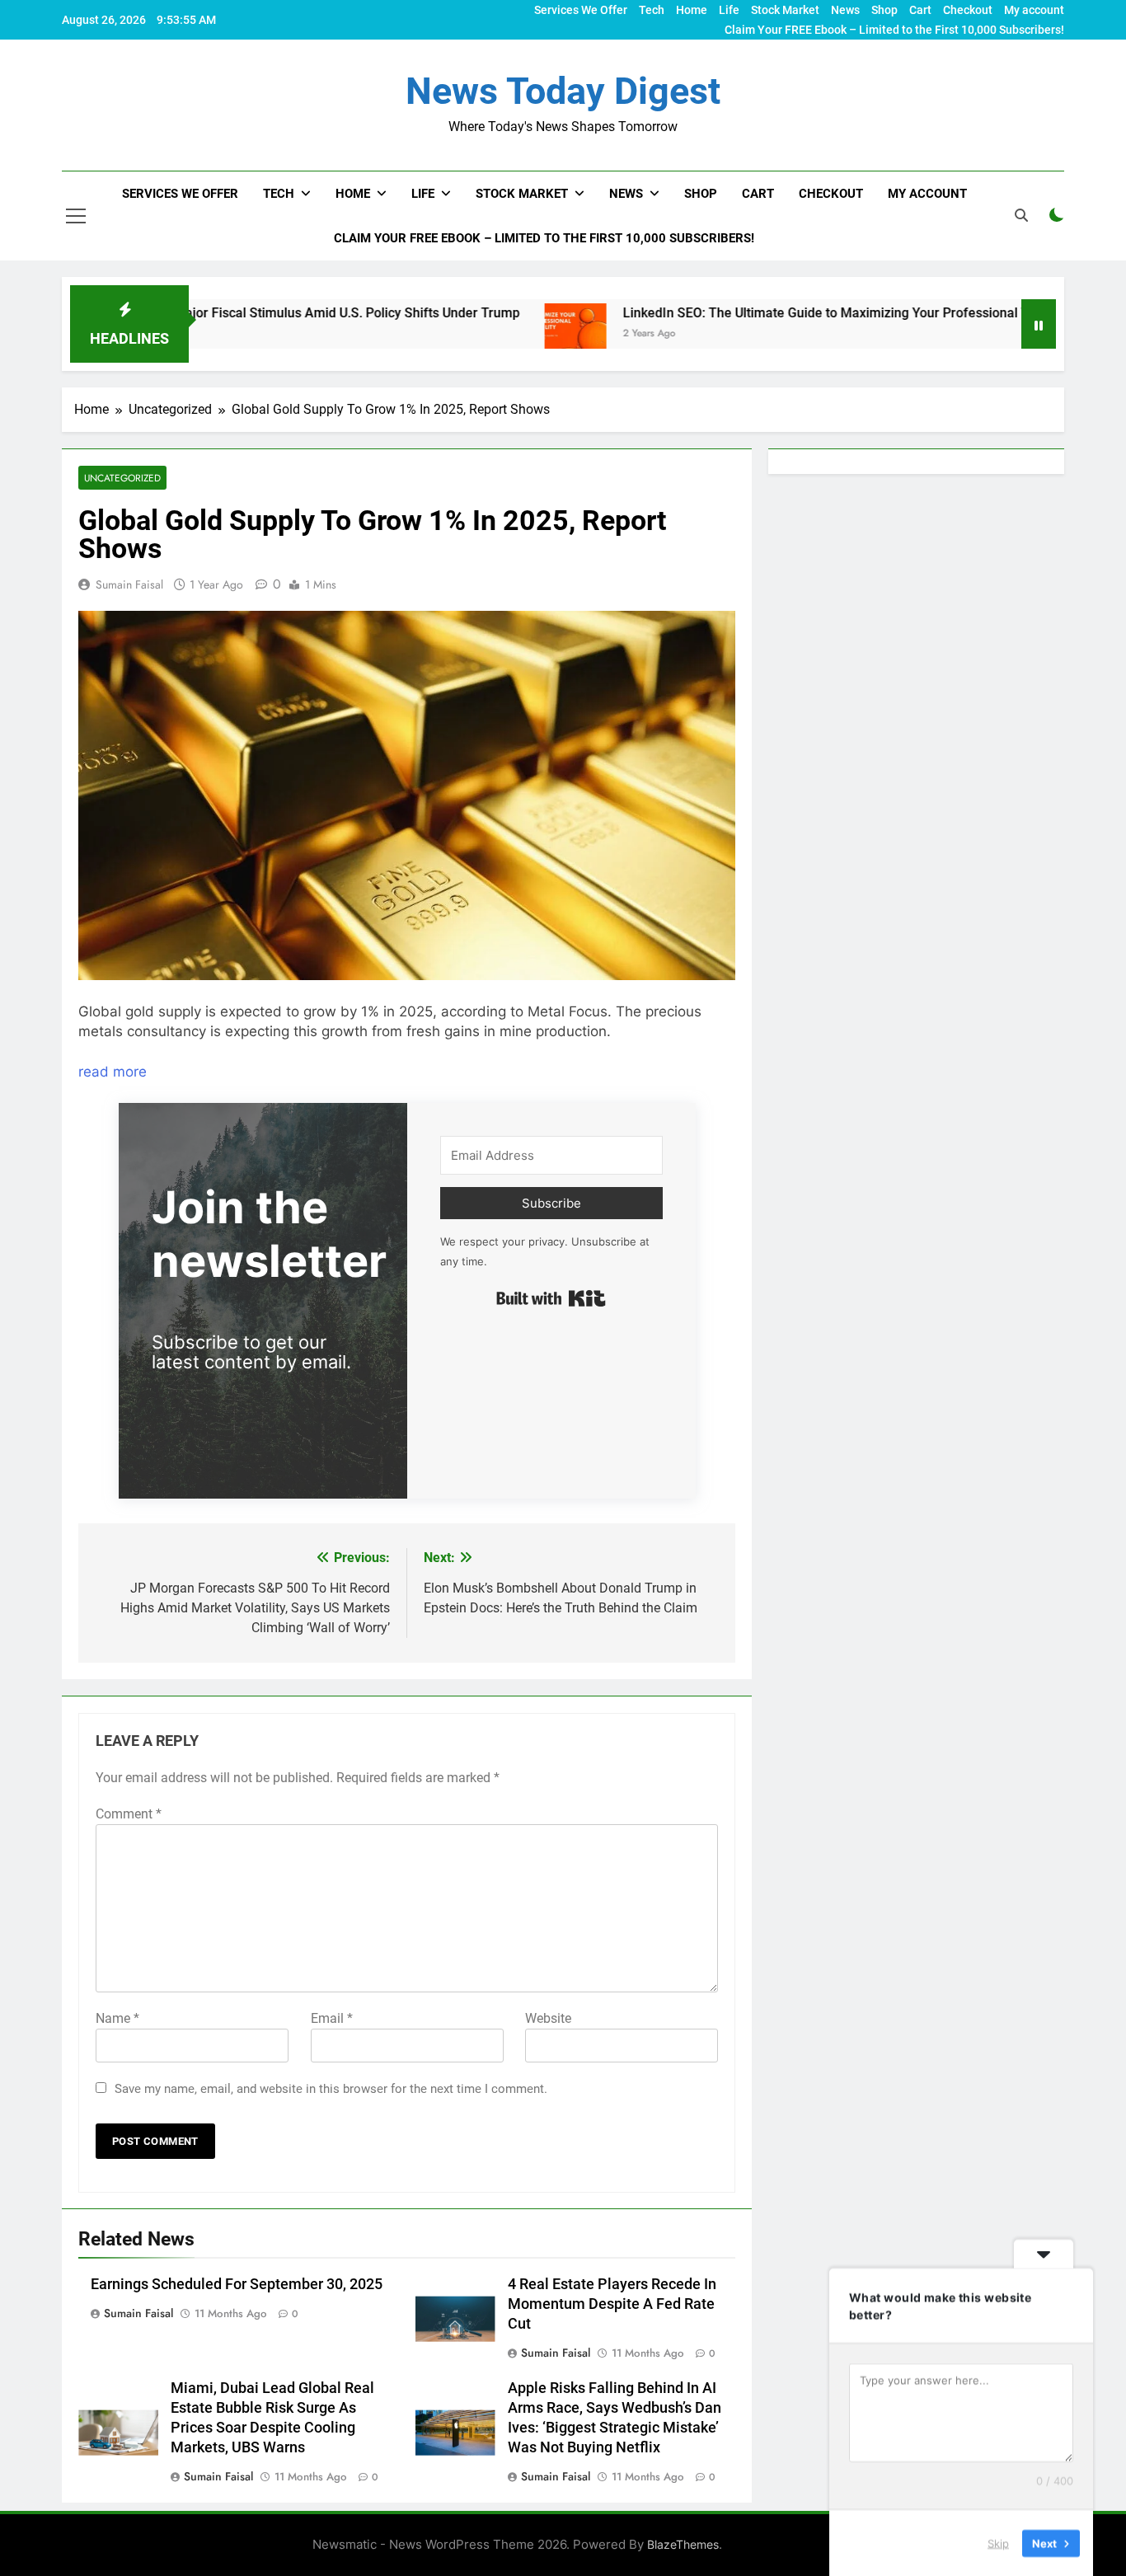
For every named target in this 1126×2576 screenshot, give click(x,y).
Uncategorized (122, 478)
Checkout (968, 10)
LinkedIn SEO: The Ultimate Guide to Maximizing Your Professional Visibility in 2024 (776, 313)
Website (548, 2018)
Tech (652, 10)
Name (117, 2018)
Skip (998, 2542)
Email (332, 2018)
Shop (884, 10)
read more (113, 1072)
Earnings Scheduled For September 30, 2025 (237, 2284)
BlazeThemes (683, 2544)
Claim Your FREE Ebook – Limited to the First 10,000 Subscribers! (894, 30)
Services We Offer (581, 10)
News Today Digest (563, 91)
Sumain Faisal (129, 584)
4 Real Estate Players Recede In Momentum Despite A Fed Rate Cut (612, 2304)
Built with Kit (551, 1298)
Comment (129, 1814)
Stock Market (785, 10)
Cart (920, 10)
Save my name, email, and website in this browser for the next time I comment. (331, 2089)
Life (729, 10)
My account (1034, 10)
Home (692, 10)
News (845, 10)
